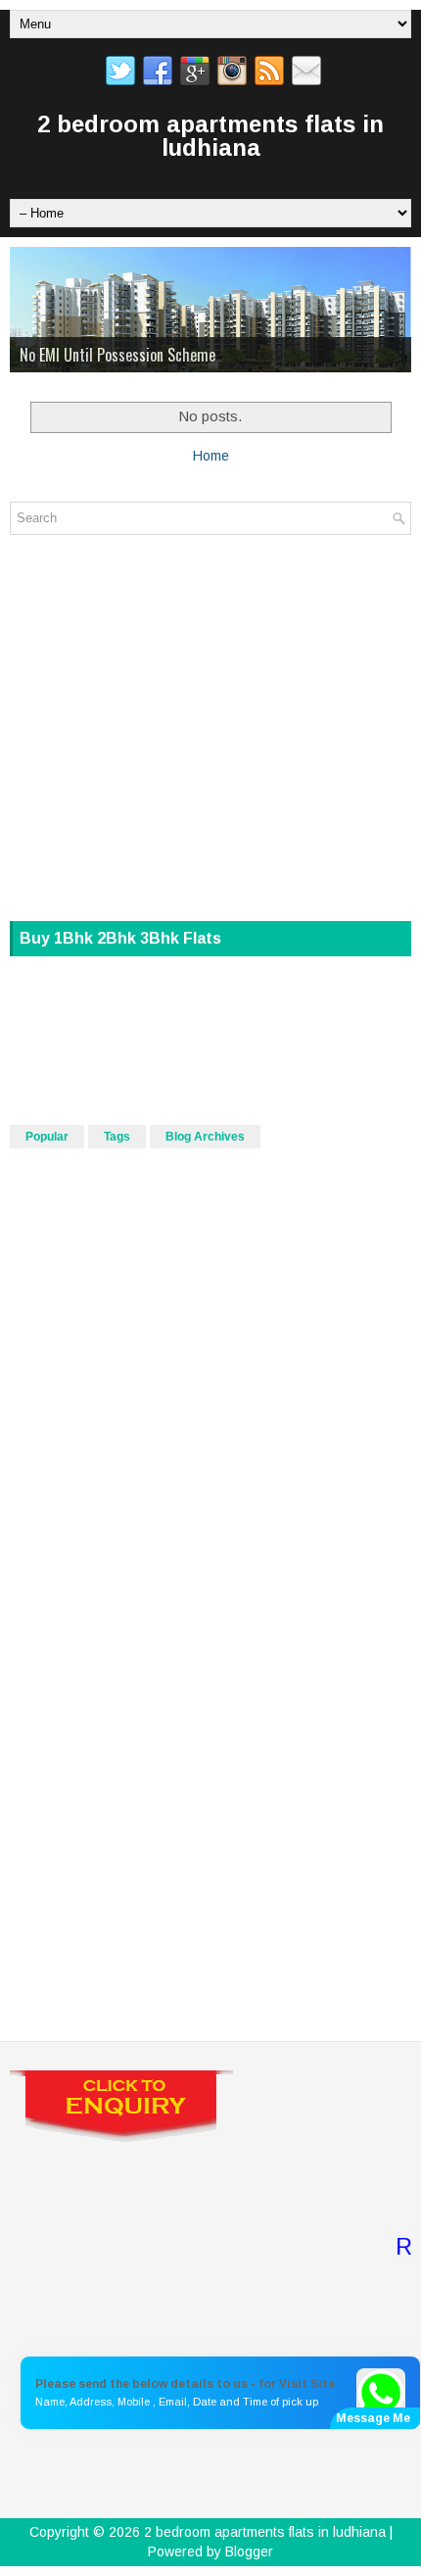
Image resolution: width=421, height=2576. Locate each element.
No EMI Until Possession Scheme (117, 355)
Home (211, 456)
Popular (47, 1137)
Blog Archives (205, 1137)
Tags (117, 1137)
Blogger (249, 2552)
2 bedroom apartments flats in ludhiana (210, 136)
